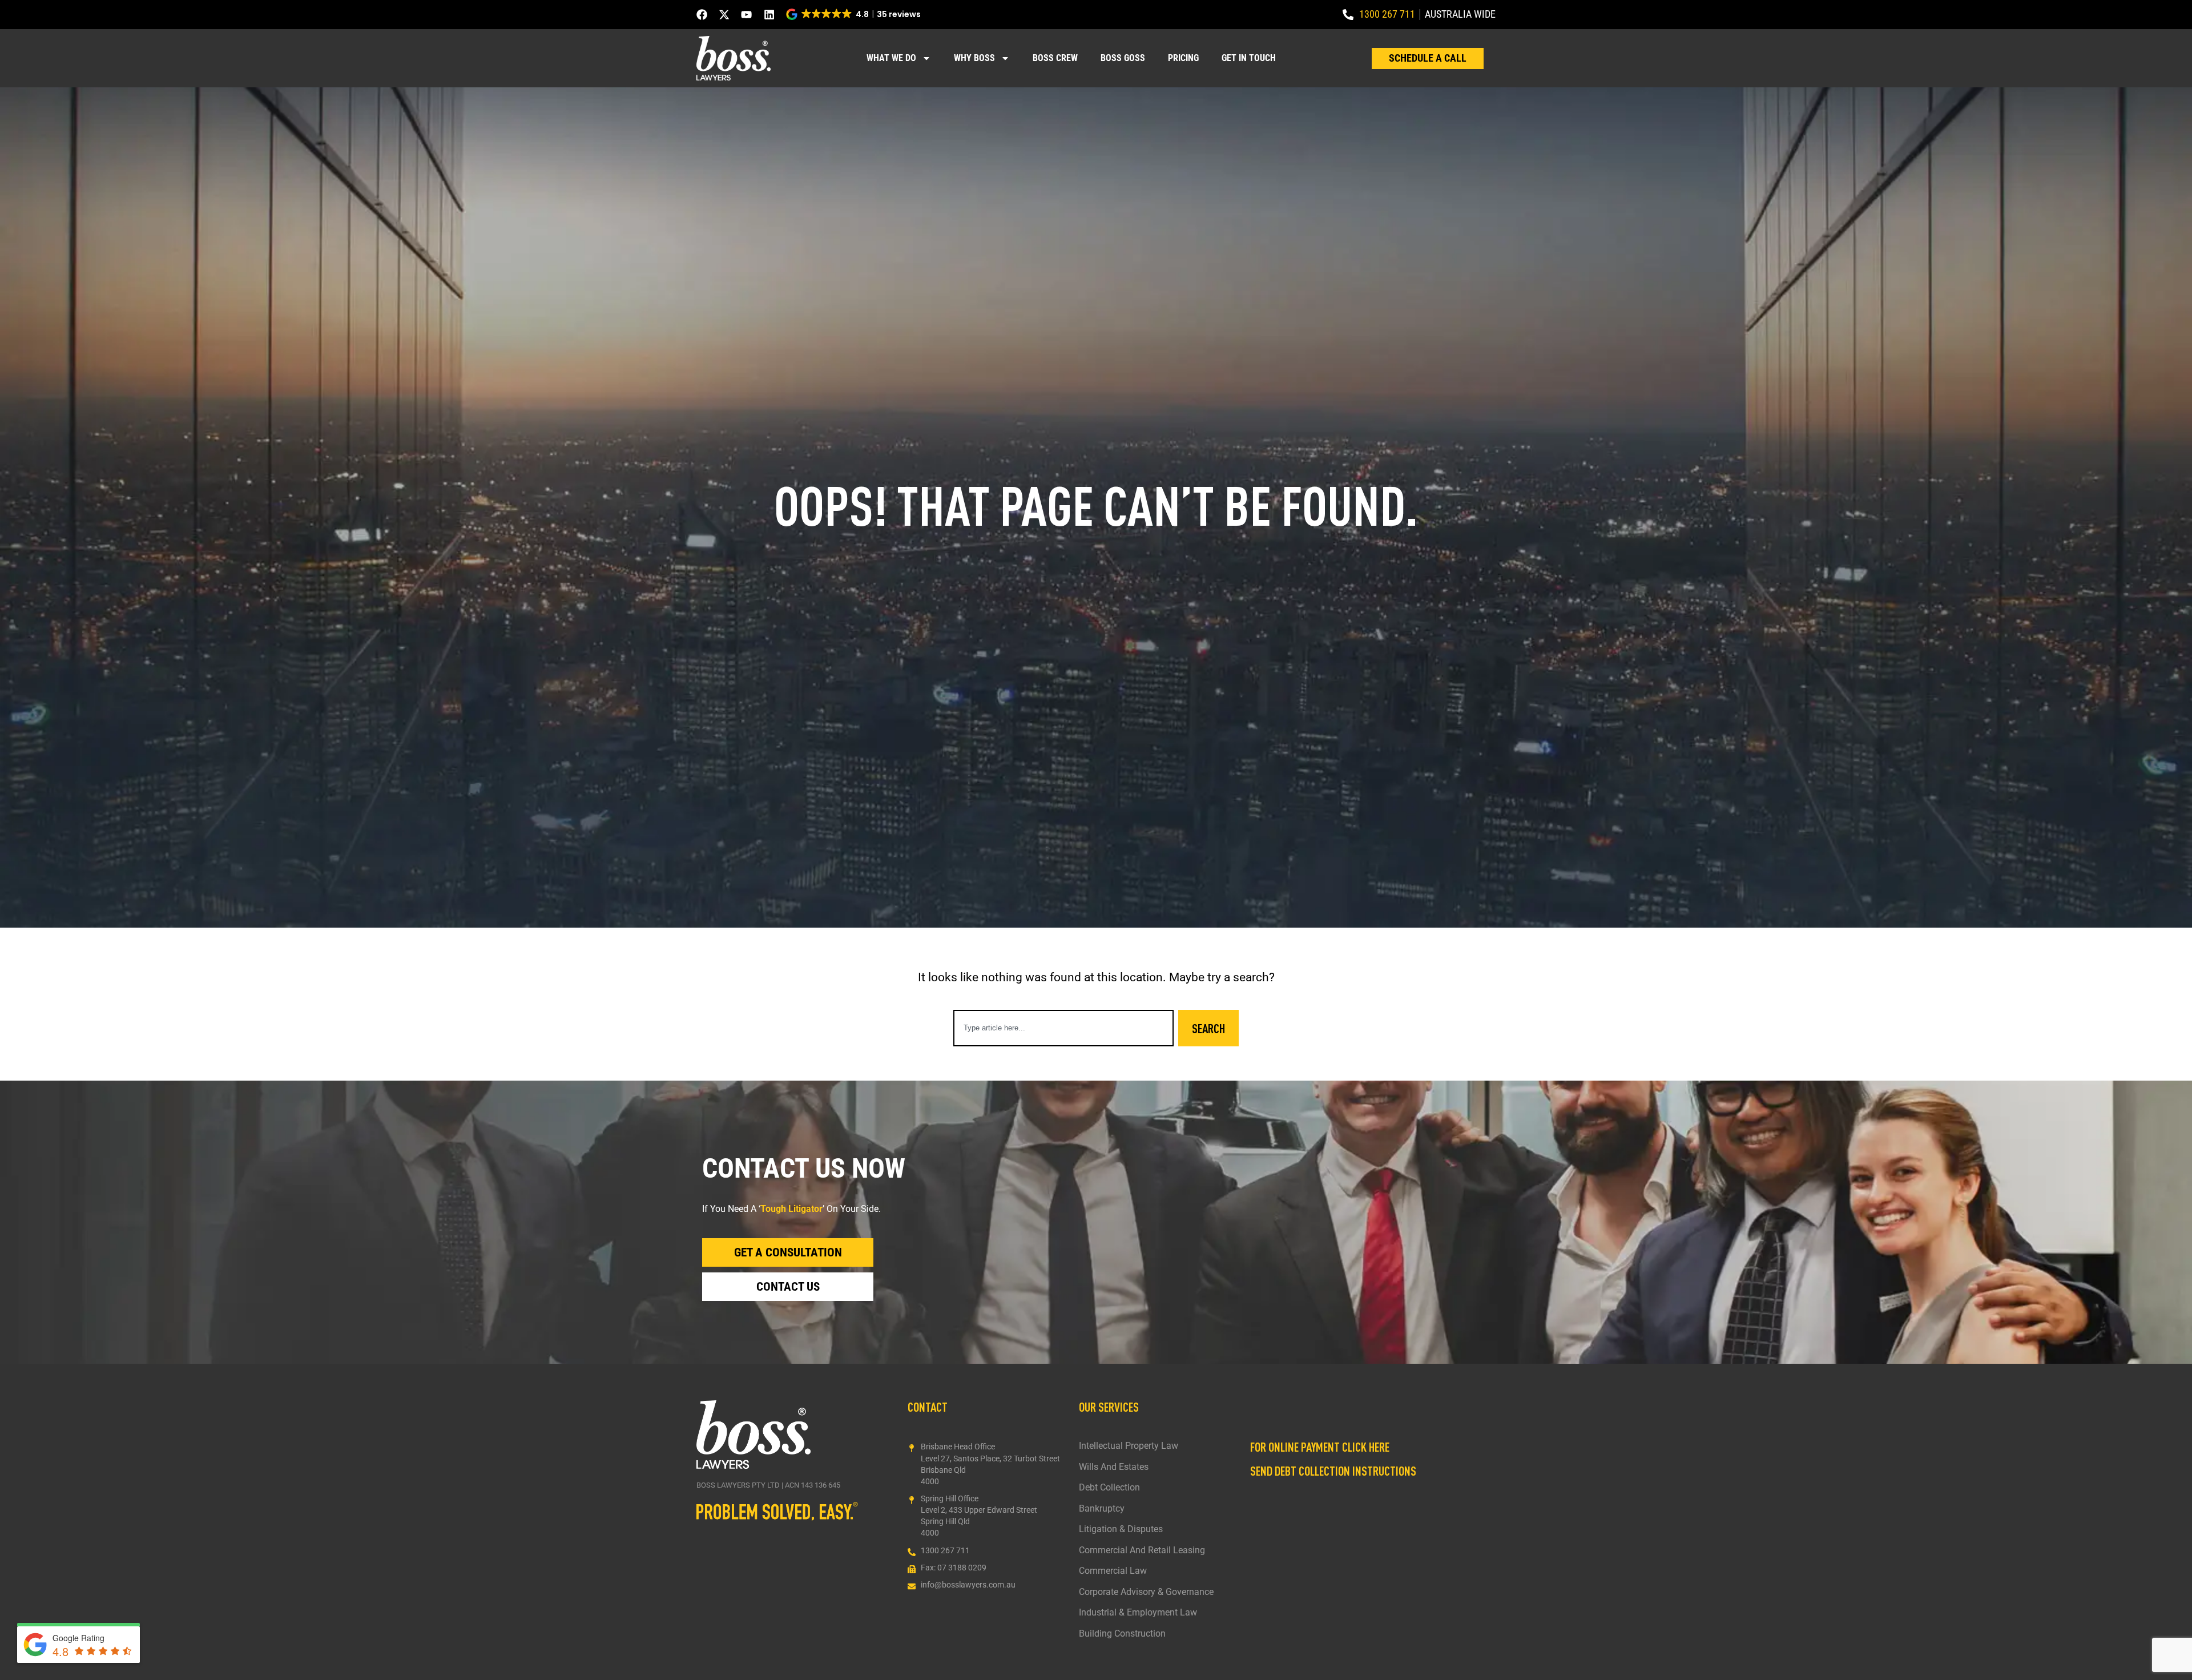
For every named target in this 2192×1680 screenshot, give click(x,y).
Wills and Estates (1114, 1467)
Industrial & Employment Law (1138, 1613)
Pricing (1183, 58)
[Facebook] (702, 15)
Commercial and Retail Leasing (1142, 1550)
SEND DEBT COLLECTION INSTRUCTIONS (1333, 1470)
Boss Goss (1123, 58)
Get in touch (1249, 58)
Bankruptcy (1102, 1509)
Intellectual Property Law (1129, 1446)
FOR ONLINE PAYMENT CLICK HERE (1320, 1447)
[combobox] (1063, 1028)
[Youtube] (746, 15)
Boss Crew (1055, 58)
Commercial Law (1113, 1571)
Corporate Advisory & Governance (1146, 1592)
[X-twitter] (724, 15)
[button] (854, 14)
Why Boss (974, 58)
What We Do (891, 58)
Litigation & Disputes (1121, 1529)
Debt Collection (1109, 1488)
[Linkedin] (769, 15)
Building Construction (1122, 1634)
